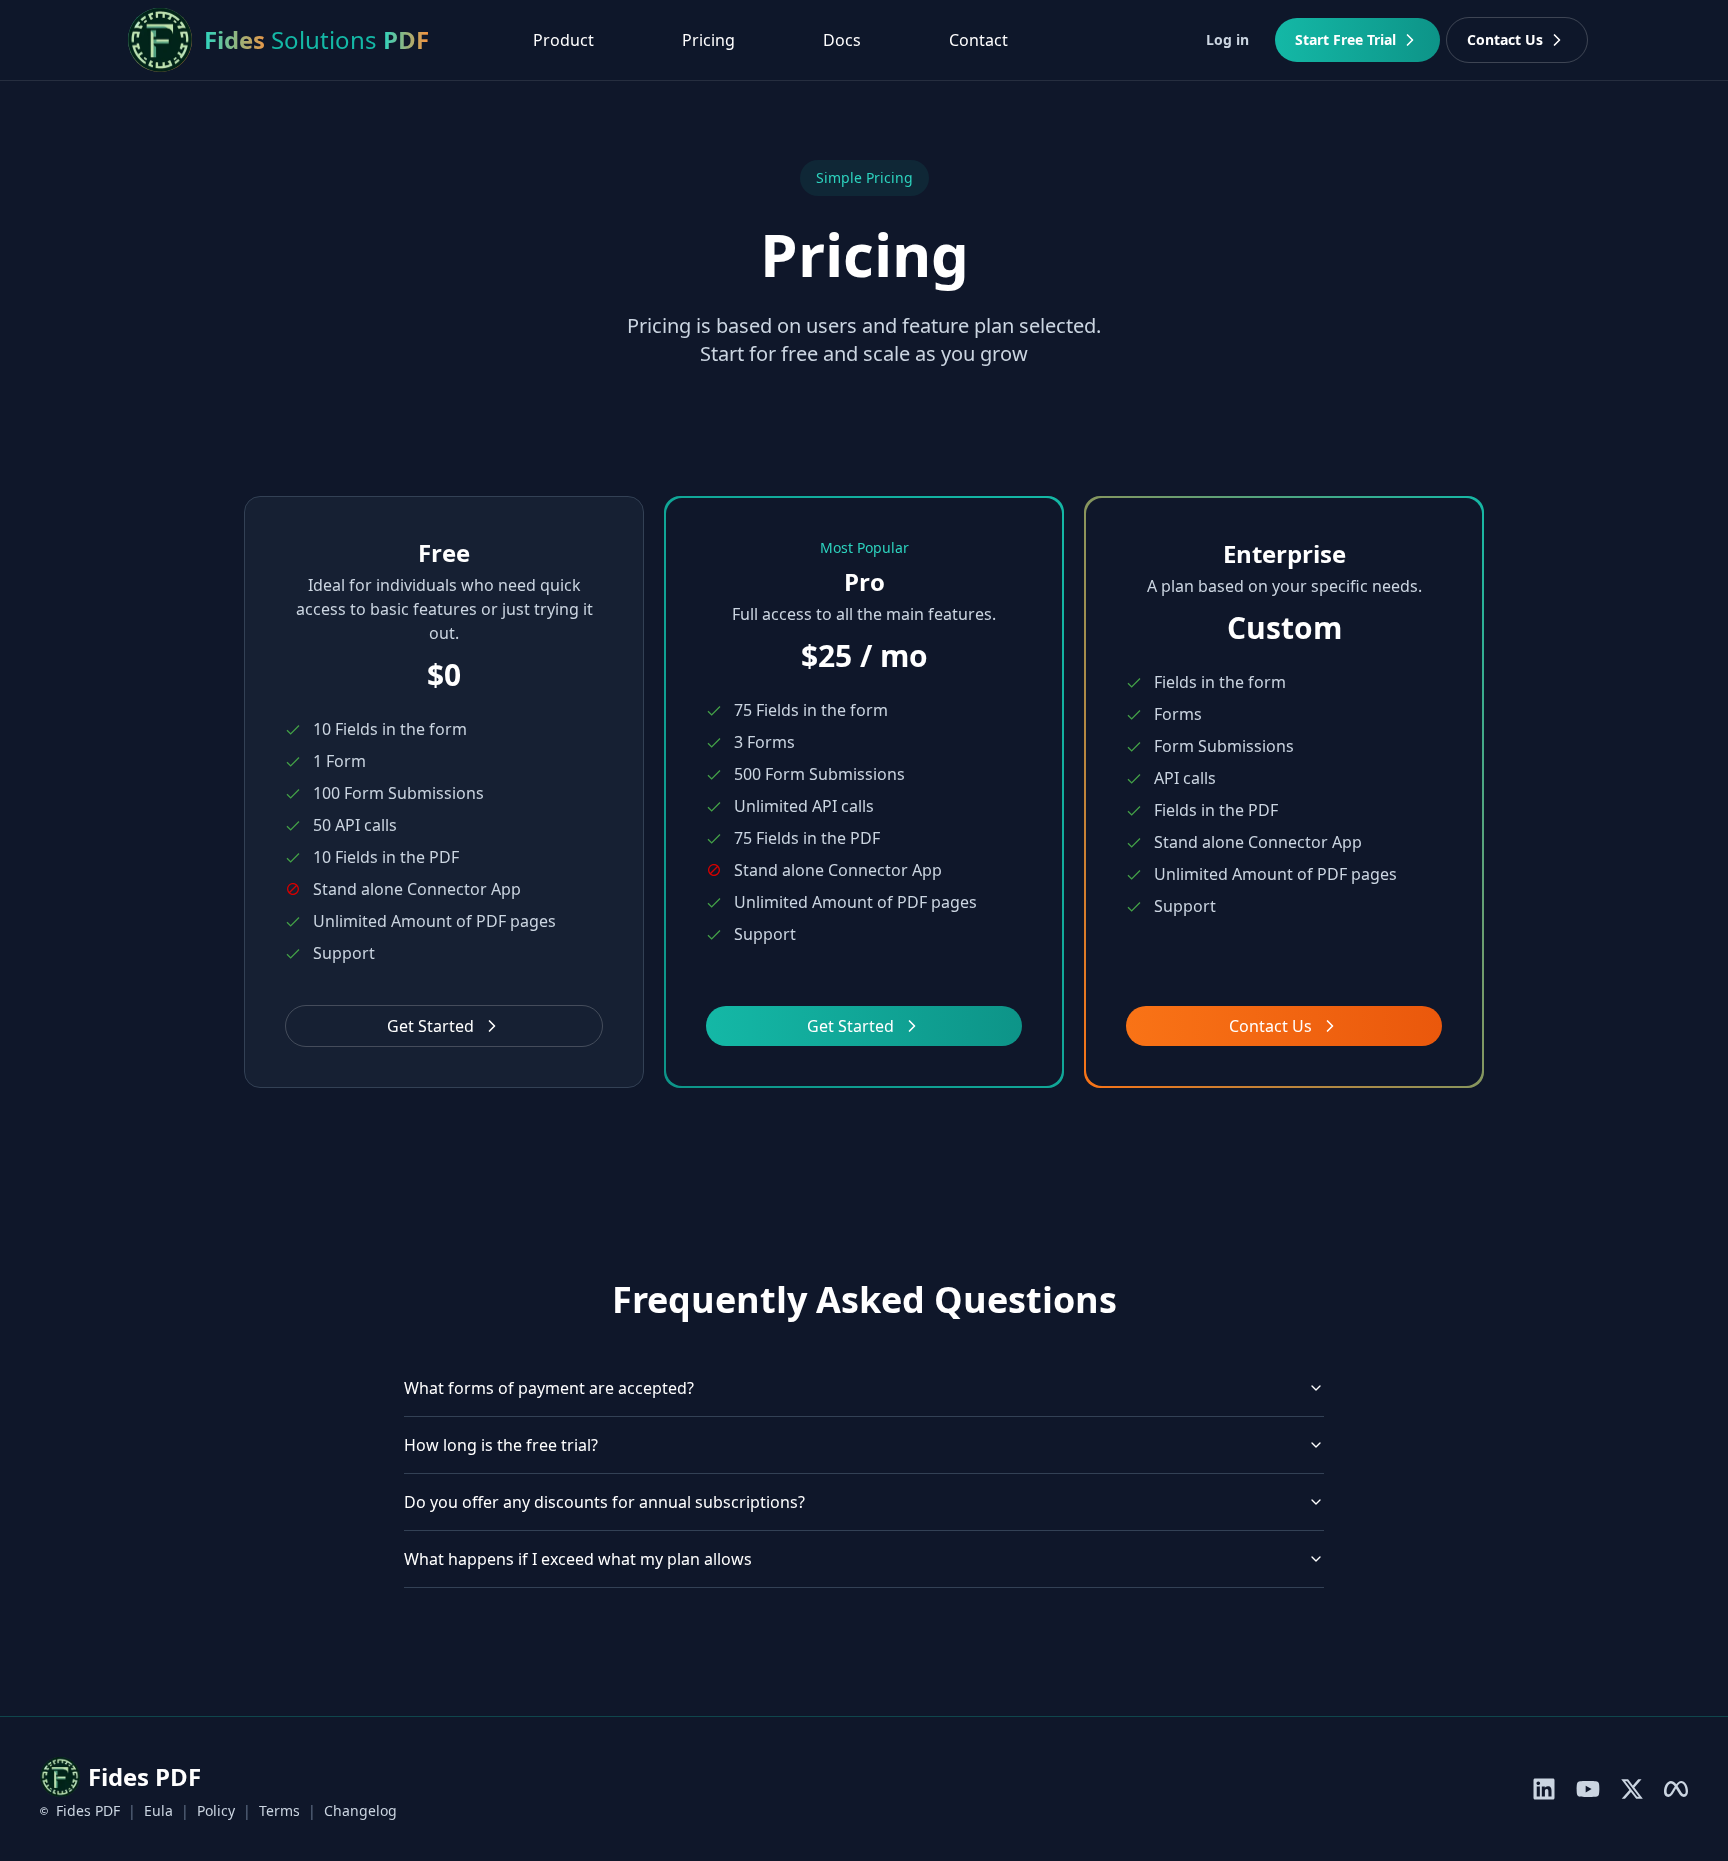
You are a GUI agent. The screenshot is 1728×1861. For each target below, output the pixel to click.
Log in (1227, 39)
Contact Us (1505, 39)
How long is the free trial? (501, 1445)
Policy (216, 1810)
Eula (158, 1810)
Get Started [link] (850, 1026)
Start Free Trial (1345, 39)
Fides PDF (88, 1810)
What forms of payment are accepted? (549, 1388)
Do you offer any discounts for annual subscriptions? (604, 1502)
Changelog (360, 1810)
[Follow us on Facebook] (1676, 1789)
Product (563, 40)
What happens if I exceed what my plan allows (578, 1559)
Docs (842, 40)
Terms (279, 1810)
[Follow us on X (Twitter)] (1632, 1789)
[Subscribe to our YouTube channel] (1588, 1789)
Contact (978, 40)
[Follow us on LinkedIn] (1544, 1789)
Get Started (430, 1026)
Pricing (708, 40)
